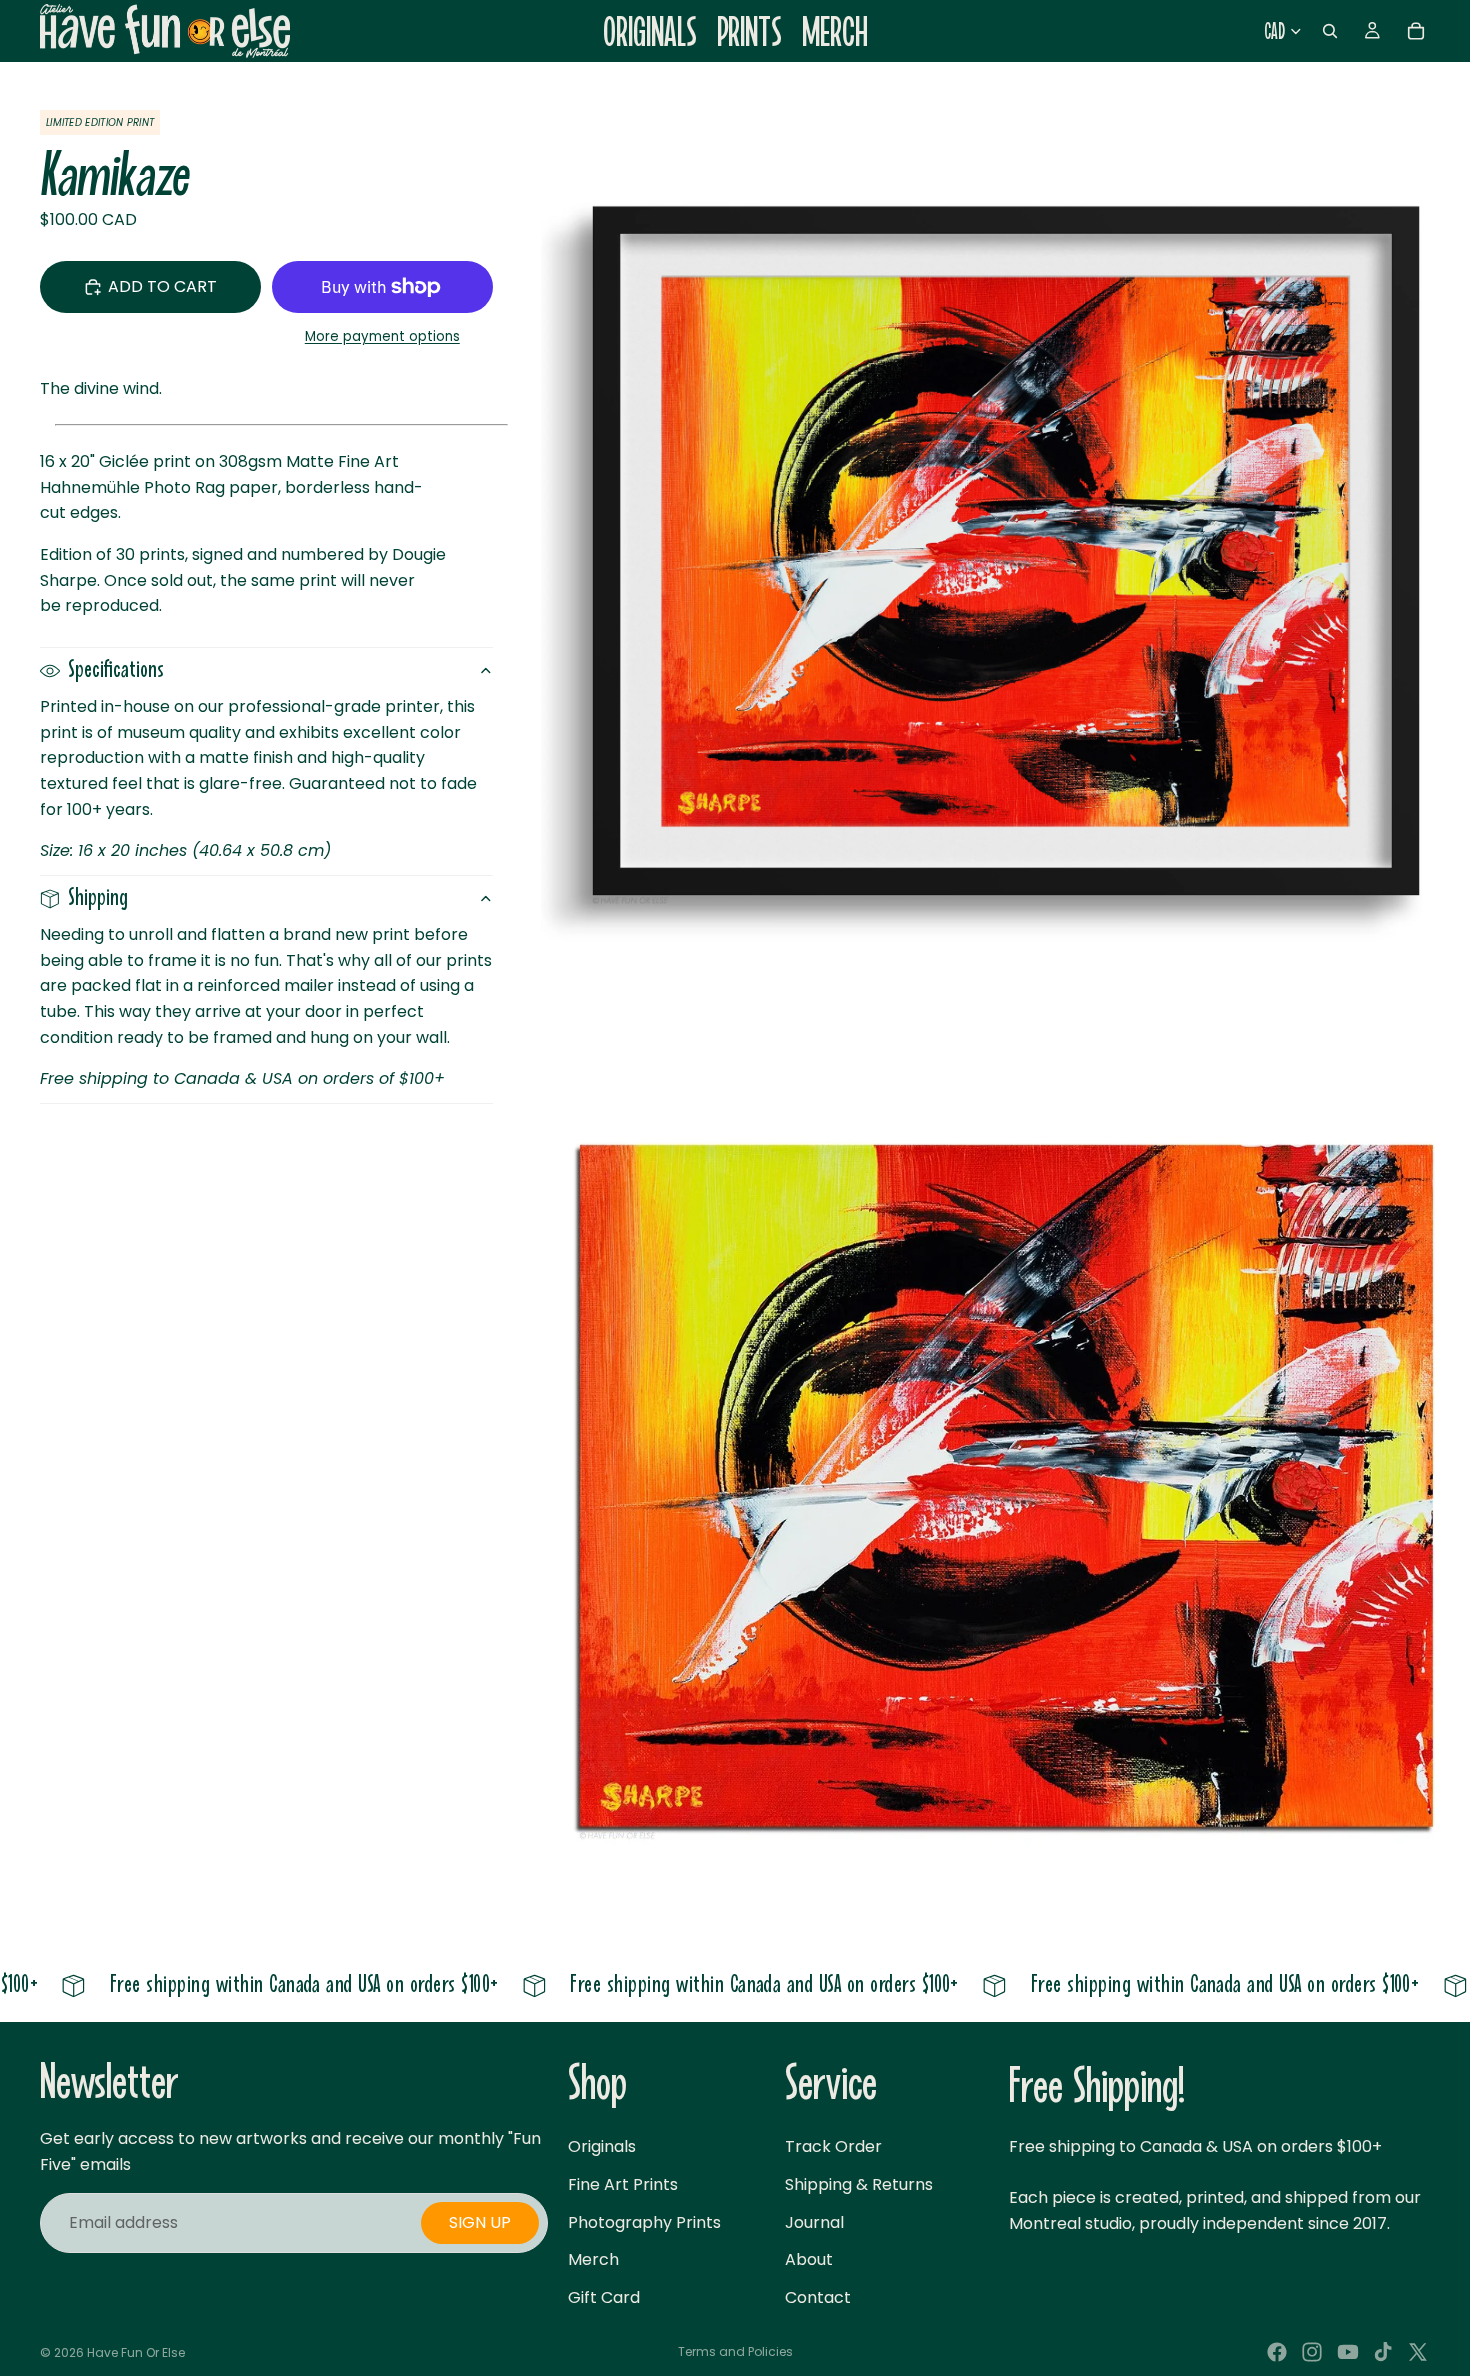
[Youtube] (1348, 2352)
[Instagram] (1312, 2352)
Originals (602, 2146)
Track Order (833, 2146)
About (809, 2259)
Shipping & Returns (859, 2184)
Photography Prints (644, 2222)
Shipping (98, 898)
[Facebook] (1277, 2352)
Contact (818, 2297)
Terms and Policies (735, 2351)
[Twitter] (1418, 2352)
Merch (593, 2259)
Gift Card (604, 2297)
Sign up (480, 2222)
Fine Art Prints (623, 2184)
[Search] (1330, 31)
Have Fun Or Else (136, 2352)
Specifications (116, 670)
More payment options (382, 336)
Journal (814, 2222)
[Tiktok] (1383, 2352)
